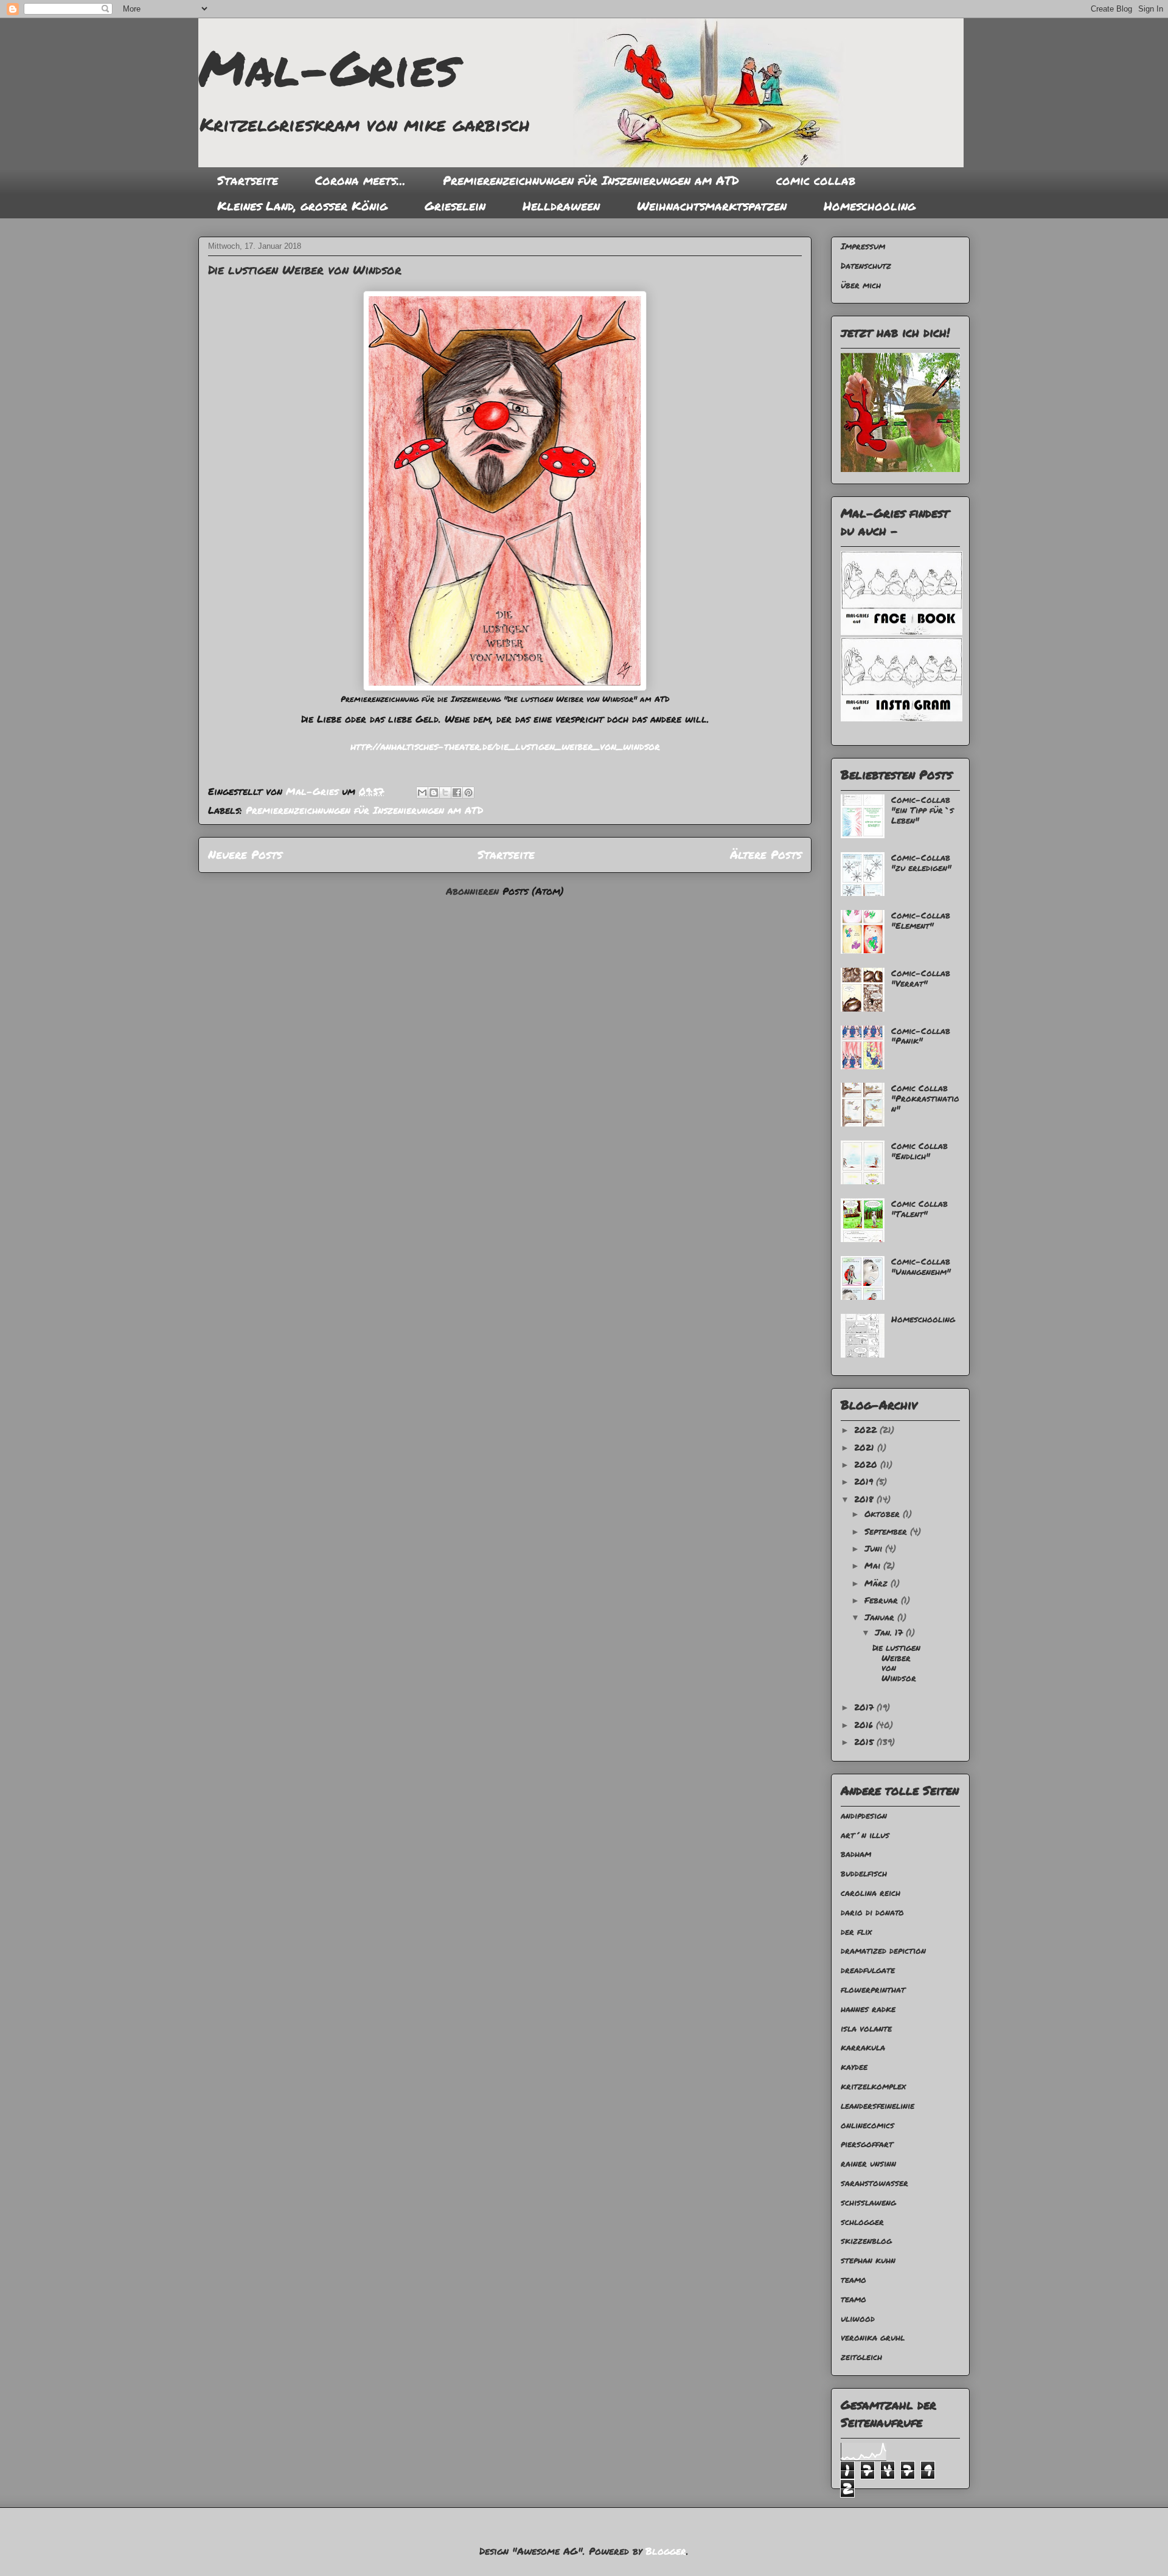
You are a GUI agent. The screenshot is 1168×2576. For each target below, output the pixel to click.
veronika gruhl (873, 2337)
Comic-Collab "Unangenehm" (921, 1266)
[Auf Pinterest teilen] (468, 793)
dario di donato (872, 1912)
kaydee (854, 2066)
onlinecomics (867, 2125)
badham (856, 1853)
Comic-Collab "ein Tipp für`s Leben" (923, 810)
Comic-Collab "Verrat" (921, 978)
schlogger (862, 2221)
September (887, 1531)
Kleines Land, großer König (302, 206)
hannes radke (868, 2008)
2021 (866, 1447)
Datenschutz (866, 265)
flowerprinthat (873, 1989)
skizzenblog (866, 2240)
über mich (861, 285)
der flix (856, 1931)
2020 (867, 1464)
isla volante (866, 2028)
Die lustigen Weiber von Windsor (305, 269)
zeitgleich (861, 2356)
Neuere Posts (245, 854)
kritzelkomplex (873, 2086)
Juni (875, 1548)
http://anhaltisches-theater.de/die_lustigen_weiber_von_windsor (505, 746)
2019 (865, 1481)
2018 (865, 1499)
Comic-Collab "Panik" (921, 1036)
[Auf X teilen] (445, 793)
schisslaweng (868, 2202)
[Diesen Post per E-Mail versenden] (422, 793)
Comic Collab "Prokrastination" (925, 1098)
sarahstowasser (874, 2182)
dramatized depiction (883, 1950)
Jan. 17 (890, 1632)
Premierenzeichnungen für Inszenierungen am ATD (591, 180)
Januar (881, 1617)
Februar (883, 1600)
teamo (853, 2279)
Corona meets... (360, 180)
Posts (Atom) (533, 891)
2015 (865, 1741)
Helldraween (561, 206)
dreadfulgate (868, 1970)
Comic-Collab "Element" (921, 920)
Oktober (884, 1513)
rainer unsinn (868, 2163)
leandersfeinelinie (878, 2105)
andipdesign (864, 1815)
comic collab (816, 180)
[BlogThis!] (434, 793)
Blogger (666, 2551)
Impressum (863, 246)
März (878, 1583)
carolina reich (871, 1892)
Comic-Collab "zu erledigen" (921, 862)
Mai (874, 1565)
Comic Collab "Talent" (919, 1208)
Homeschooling (870, 206)
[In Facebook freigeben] (457, 793)
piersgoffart (867, 2144)
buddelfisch (864, 1873)
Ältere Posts (766, 854)
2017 (865, 1707)
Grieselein (455, 206)
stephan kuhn (868, 2260)
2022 (867, 1429)
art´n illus (865, 1835)
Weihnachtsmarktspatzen (712, 206)
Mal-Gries (328, 67)
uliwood (858, 2318)
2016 (865, 1724)
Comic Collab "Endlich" (919, 1151)
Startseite (248, 180)
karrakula (863, 2047)
